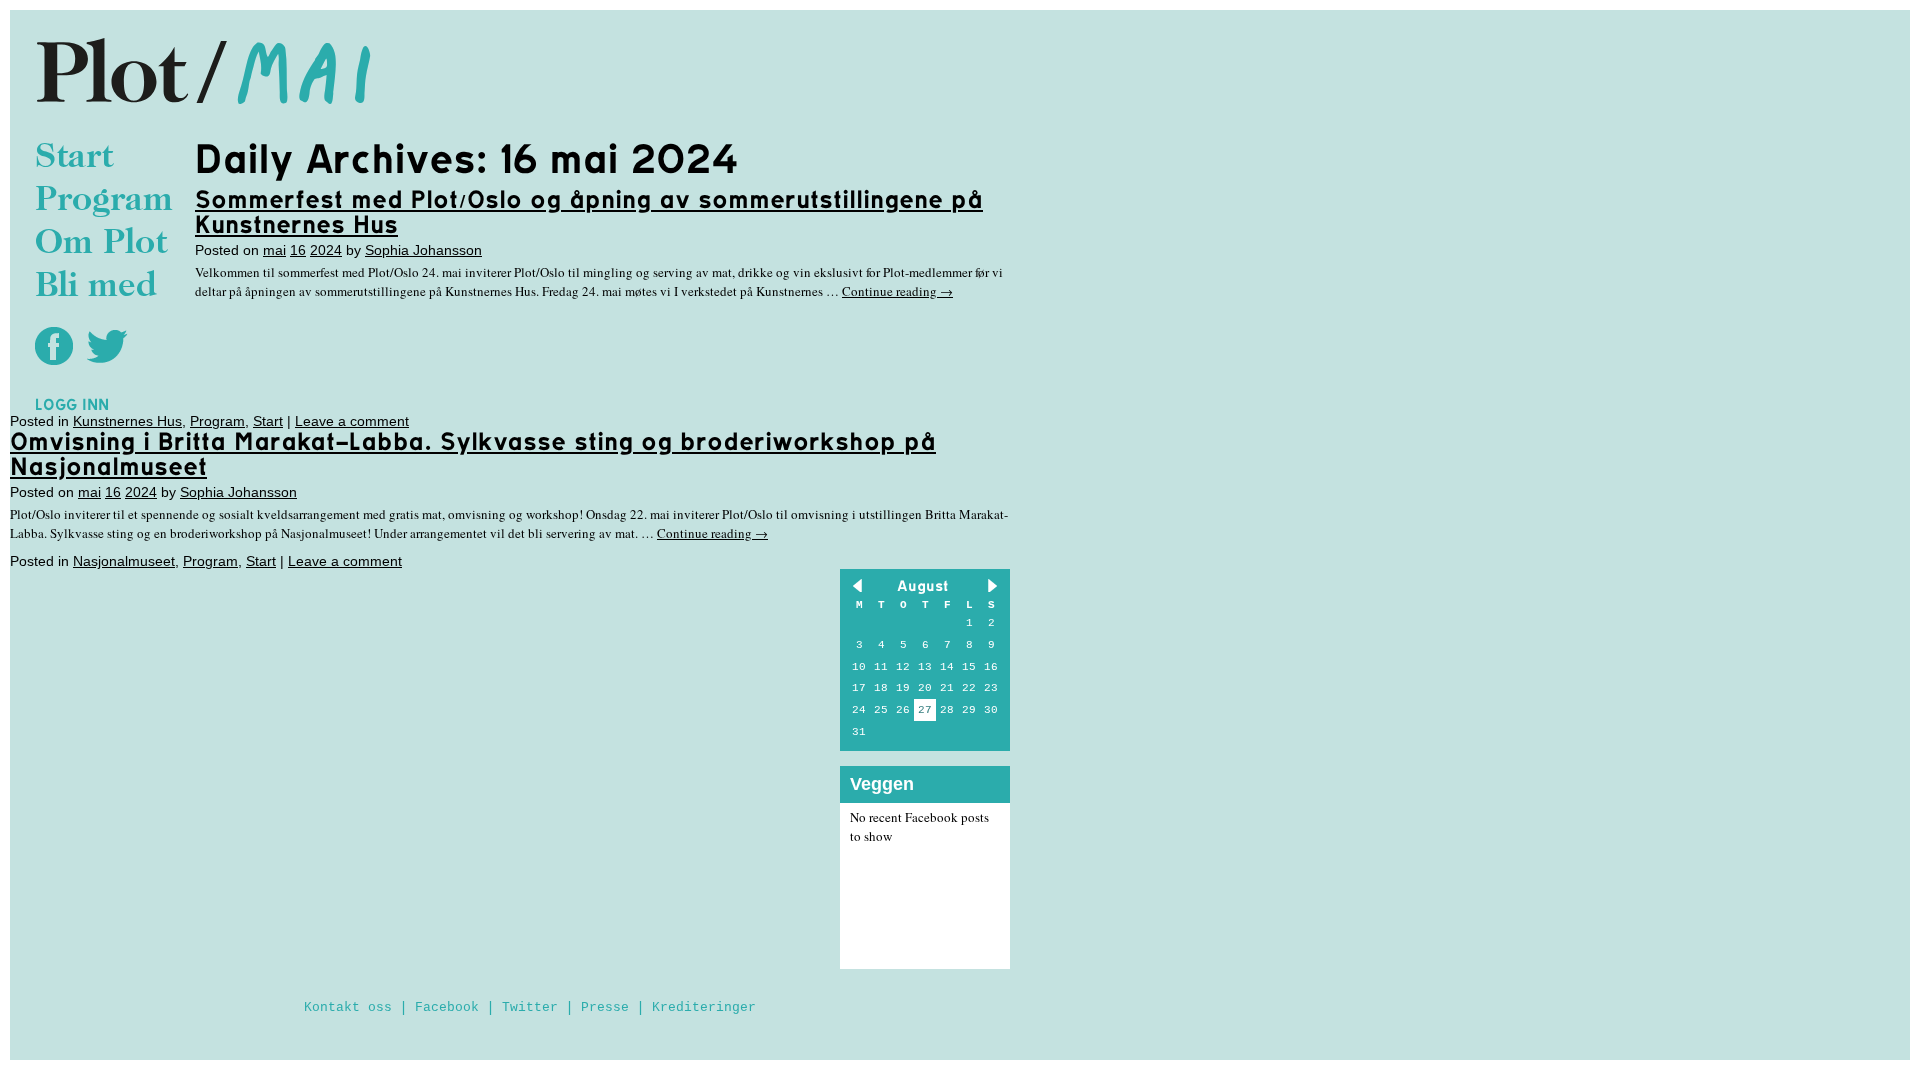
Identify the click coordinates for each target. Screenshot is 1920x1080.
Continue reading (897, 291)
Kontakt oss (348, 1007)
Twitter (530, 1007)
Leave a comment (352, 421)
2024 (326, 250)
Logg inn (72, 404)
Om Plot (101, 244)
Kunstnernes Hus (127, 421)
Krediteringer (704, 1007)
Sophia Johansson (423, 250)
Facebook (447, 1007)
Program (104, 201)
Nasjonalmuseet (124, 561)
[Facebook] (59, 345)
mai (274, 250)
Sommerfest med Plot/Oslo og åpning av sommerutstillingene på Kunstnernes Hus (589, 211)
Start (74, 158)
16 (298, 250)
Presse (605, 1007)
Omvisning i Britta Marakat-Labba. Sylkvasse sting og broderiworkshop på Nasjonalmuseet (473, 453)
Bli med (96, 287)
